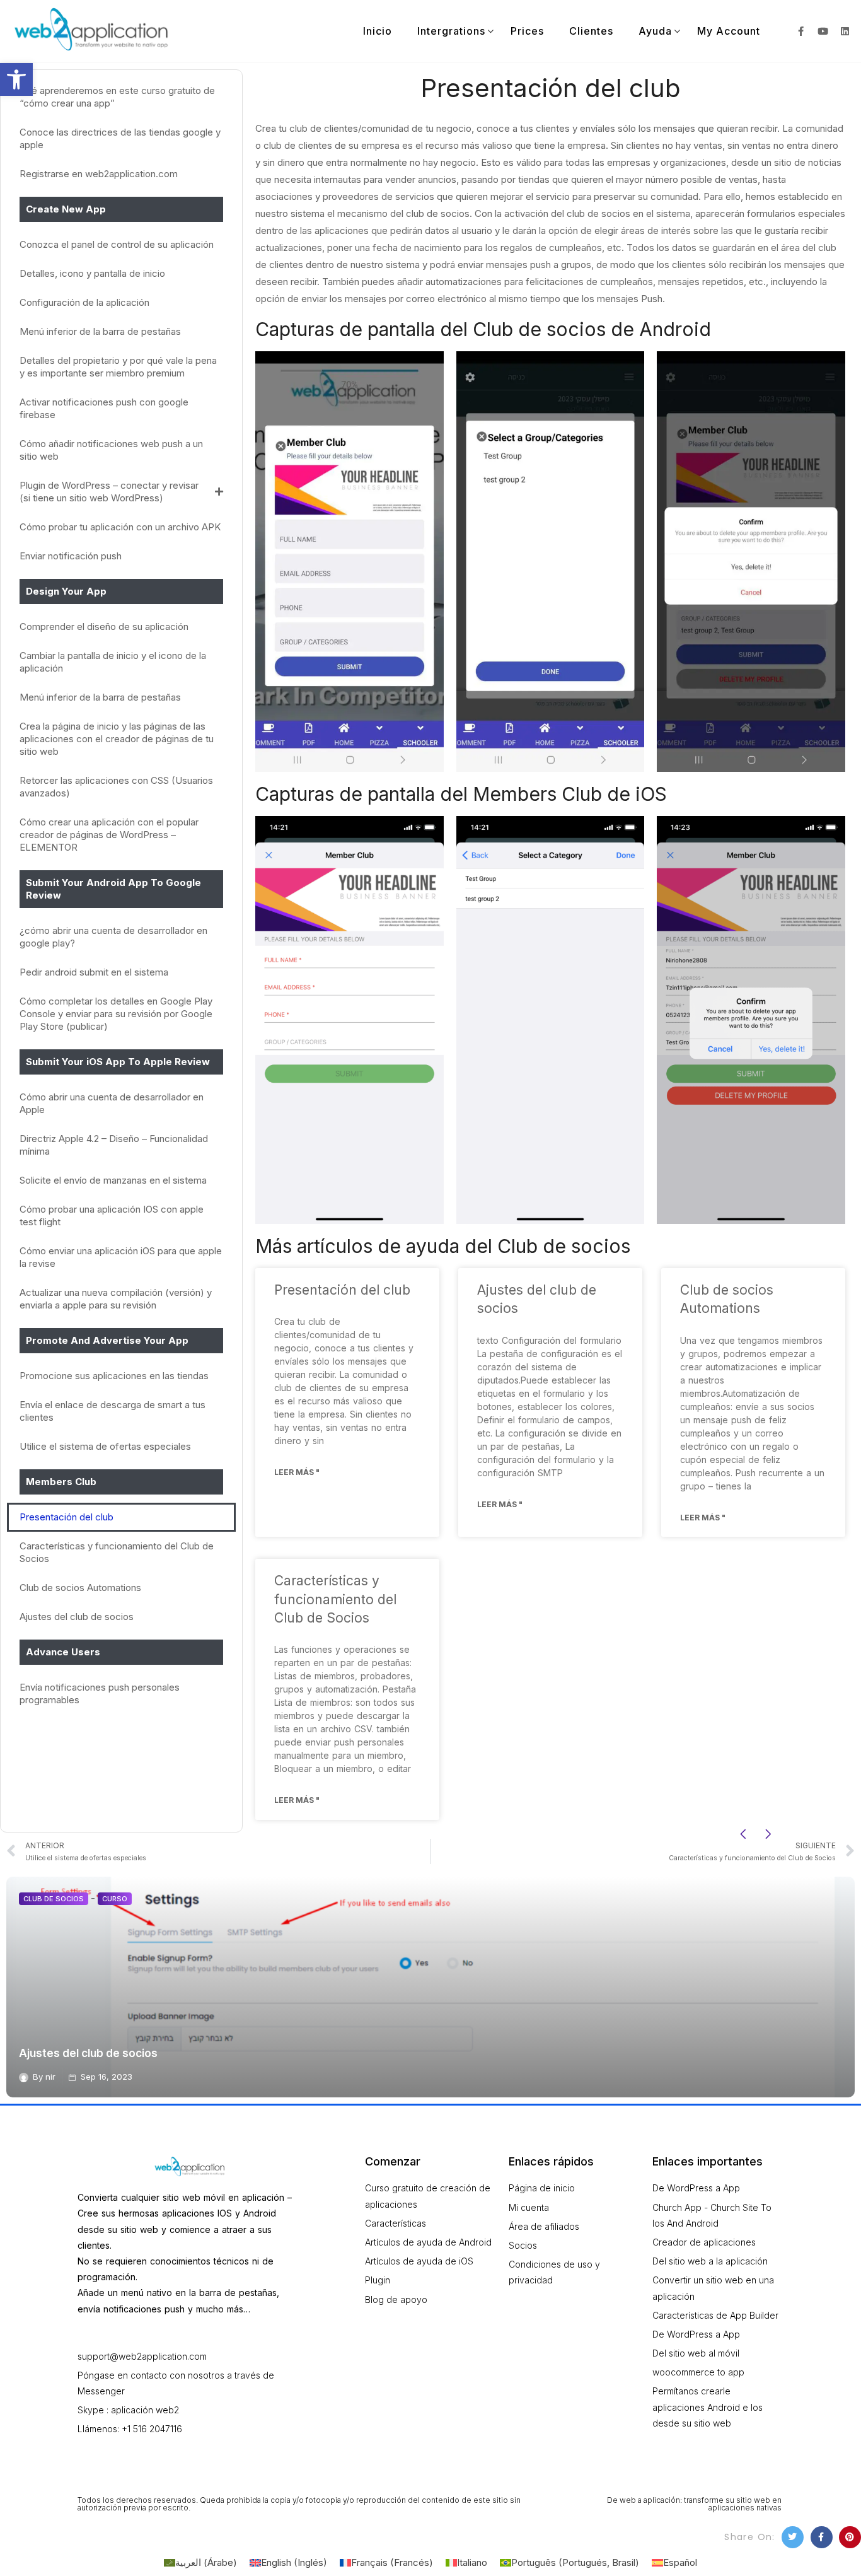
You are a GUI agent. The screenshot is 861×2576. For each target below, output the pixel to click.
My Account (729, 31)
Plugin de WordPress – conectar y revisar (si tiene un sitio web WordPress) (109, 492)
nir (50, 2077)
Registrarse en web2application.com (99, 174)
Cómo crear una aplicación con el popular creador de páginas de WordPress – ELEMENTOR (109, 835)
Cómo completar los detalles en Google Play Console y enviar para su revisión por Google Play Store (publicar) (116, 1014)
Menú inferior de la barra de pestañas (100, 331)
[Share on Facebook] (822, 2537)
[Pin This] (850, 2537)
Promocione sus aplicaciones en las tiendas (114, 1376)
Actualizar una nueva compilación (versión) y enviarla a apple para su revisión (116, 1299)
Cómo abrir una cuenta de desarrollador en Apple (112, 1103)
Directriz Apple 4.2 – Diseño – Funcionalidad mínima (114, 1145)
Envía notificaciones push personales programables (100, 1693)
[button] (16, 79)
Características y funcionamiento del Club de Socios (117, 1552)
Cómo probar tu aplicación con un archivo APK (120, 527)
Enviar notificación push (71, 556)
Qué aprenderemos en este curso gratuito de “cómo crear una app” (117, 97)
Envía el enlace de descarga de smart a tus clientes (113, 1411)
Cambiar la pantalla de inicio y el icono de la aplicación (113, 662)
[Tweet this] (793, 2537)
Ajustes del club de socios (77, 1617)
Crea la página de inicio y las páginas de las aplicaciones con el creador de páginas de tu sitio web (117, 739)
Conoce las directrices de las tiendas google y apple (120, 138)
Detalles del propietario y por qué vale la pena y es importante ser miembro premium (118, 367)
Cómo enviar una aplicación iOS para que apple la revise (121, 1257)
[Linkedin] (845, 31)
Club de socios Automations (80, 1588)
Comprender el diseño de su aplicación (104, 627)
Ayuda (655, 31)
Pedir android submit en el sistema (94, 972)
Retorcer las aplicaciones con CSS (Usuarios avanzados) (116, 787)
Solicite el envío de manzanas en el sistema (113, 1180)
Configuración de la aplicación (84, 302)
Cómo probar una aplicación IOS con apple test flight (112, 1215)
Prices (527, 31)
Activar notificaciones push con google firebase (104, 408)
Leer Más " (297, 1472)
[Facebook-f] (801, 31)
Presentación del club (66, 1517)
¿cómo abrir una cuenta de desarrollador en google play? (113, 937)
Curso (115, 1899)
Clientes (591, 31)
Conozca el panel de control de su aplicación (117, 244)
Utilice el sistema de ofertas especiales (105, 1446)
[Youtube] (823, 31)
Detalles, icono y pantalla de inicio (92, 273)
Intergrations (451, 31)
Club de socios (54, 1899)
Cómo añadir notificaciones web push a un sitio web (111, 450)
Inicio (378, 31)
